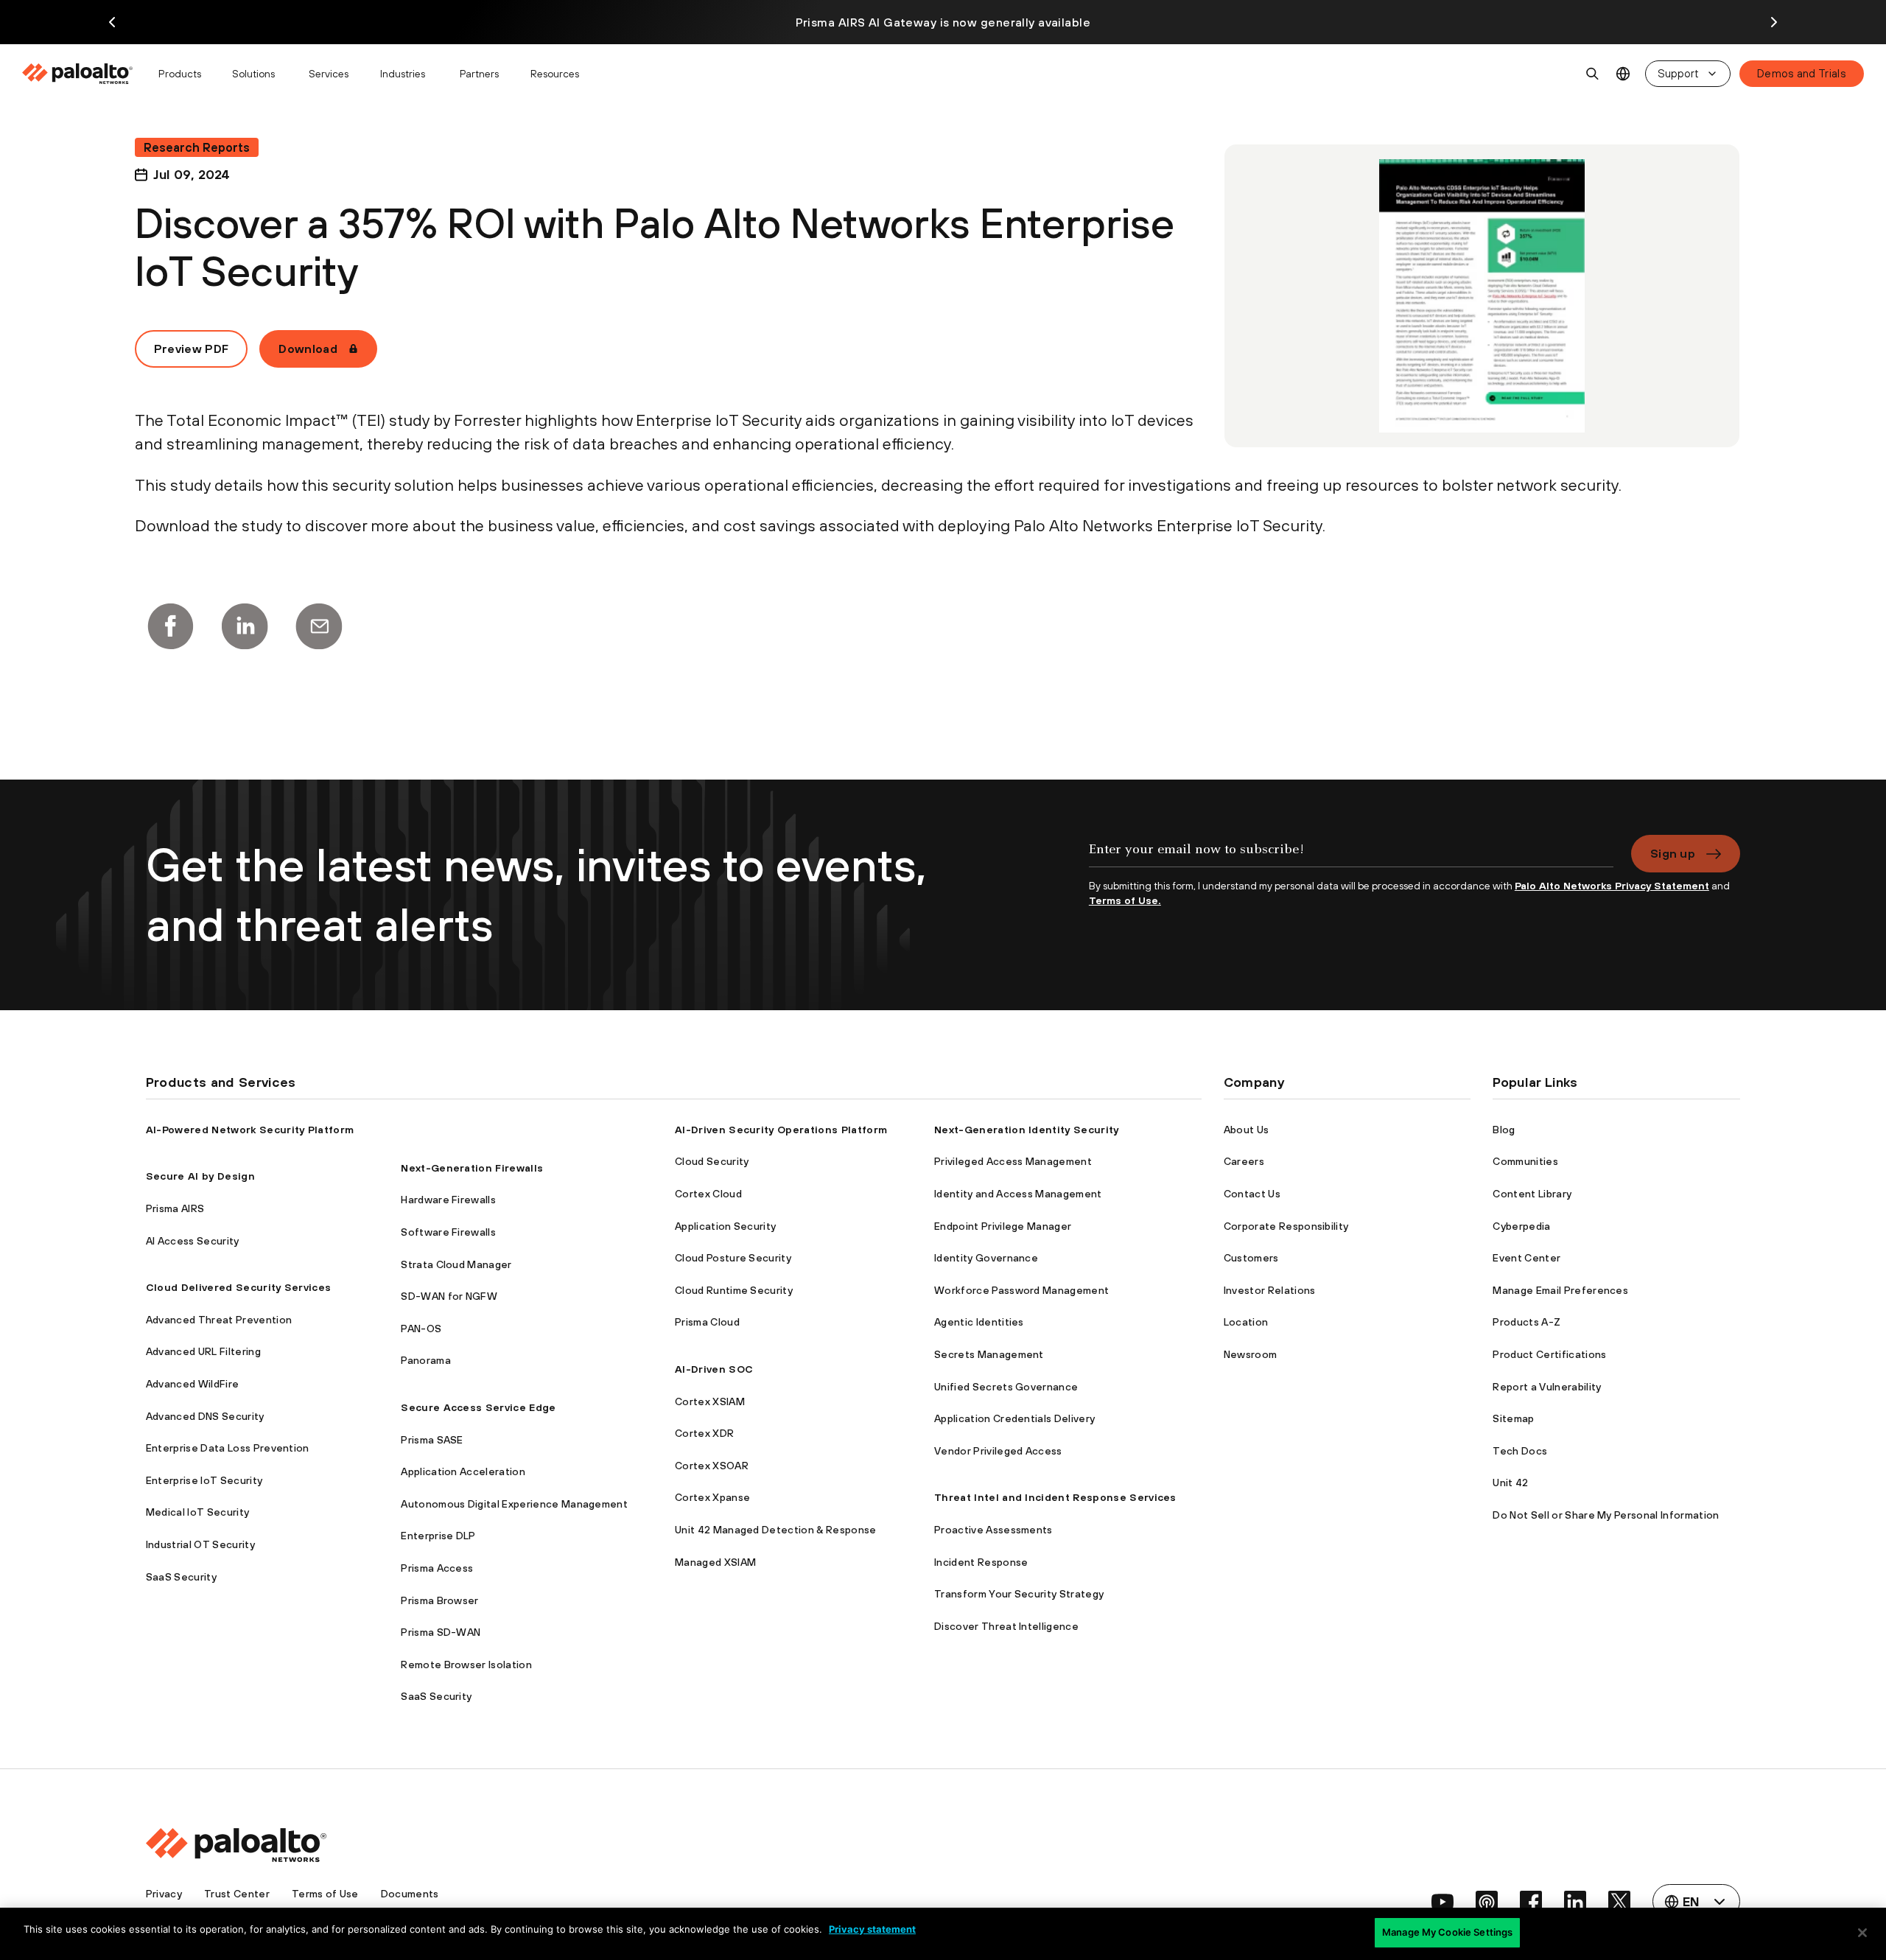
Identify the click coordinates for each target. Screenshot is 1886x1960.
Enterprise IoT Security (204, 1480)
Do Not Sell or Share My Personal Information (1606, 1515)
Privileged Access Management (1013, 1161)
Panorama (426, 1360)
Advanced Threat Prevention (219, 1320)
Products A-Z (1526, 1322)
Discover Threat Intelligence (1006, 1626)
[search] (1593, 74)
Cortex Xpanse (712, 1497)
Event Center (1526, 1258)
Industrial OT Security (200, 1544)
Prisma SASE (432, 1440)
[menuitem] (84, 74)
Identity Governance (986, 1258)
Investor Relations (1270, 1290)
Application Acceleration (463, 1471)
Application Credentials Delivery (1014, 1418)
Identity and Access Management (1018, 1194)
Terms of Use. (1125, 900)
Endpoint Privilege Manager (1003, 1226)
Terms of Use (325, 1894)
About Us (1247, 1130)
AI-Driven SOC (714, 1369)
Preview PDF (192, 349)
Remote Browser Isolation (466, 1665)
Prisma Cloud (707, 1322)
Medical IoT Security (197, 1512)
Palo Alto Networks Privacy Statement (1612, 886)
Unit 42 (1510, 1483)
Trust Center (237, 1894)
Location (1246, 1322)
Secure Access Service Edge (478, 1407)
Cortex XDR (704, 1433)
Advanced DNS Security (205, 1416)
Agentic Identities (979, 1322)
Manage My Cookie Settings (1447, 1932)
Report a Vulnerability (1547, 1387)
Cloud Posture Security (733, 1258)
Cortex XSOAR (712, 1466)
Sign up (1673, 853)
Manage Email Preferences (1560, 1290)
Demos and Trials (1802, 73)
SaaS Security (181, 1577)
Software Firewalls (448, 1232)
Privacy (164, 1894)
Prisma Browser (439, 1600)
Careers (1244, 1161)
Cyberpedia (1521, 1226)
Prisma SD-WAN (441, 1632)
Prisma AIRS (175, 1208)
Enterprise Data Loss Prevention (228, 1448)
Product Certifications (1549, 1354)
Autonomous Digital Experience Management (514, 1504)
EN (1623, 74)
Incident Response (981, 1562)
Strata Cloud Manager (456, 1264)
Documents (410, 1894)
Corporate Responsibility (1286, 1226)
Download (308, 349)
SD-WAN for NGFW (449, 1296)
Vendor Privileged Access (998, 1451)
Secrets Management (989, 1354)
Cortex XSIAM (710, 1401)
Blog (1504, 1130)
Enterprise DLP (438, 1536)
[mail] (319, 626)
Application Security (725, 1226)
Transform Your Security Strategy (1019, 1594)
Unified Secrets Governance (1006, 1387)
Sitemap (1513, 1418)
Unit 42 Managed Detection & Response (776, 1530)
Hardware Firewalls (448, 1200)
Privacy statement (872, 1929)
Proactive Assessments (993, 1530)
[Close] (1862, 1933)
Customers (1251, 1258)
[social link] (1442, 1902)
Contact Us (1252, 1194)
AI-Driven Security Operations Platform (781, 1130)
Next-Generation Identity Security (1027, 1130)
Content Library (1532, 1194)
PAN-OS (421, 1329)
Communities (1525, 1161)
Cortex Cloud (708, 1194)
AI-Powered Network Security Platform (250, 1130)
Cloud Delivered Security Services (239, 1287)
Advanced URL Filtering (203, 1351)
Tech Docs (1520, 1451)
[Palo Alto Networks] (78, 74)
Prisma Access (437, 1568)
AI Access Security (193, 1241)
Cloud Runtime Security (734, 1290)
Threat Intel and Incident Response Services (1055, 1497)
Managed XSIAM (715, 1562)
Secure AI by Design (200, 1176)
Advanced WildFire (192, 1384)
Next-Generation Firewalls (472, 1168)
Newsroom (1251, 1354)
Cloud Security (712, 1161)
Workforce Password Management (1021, 1290)
